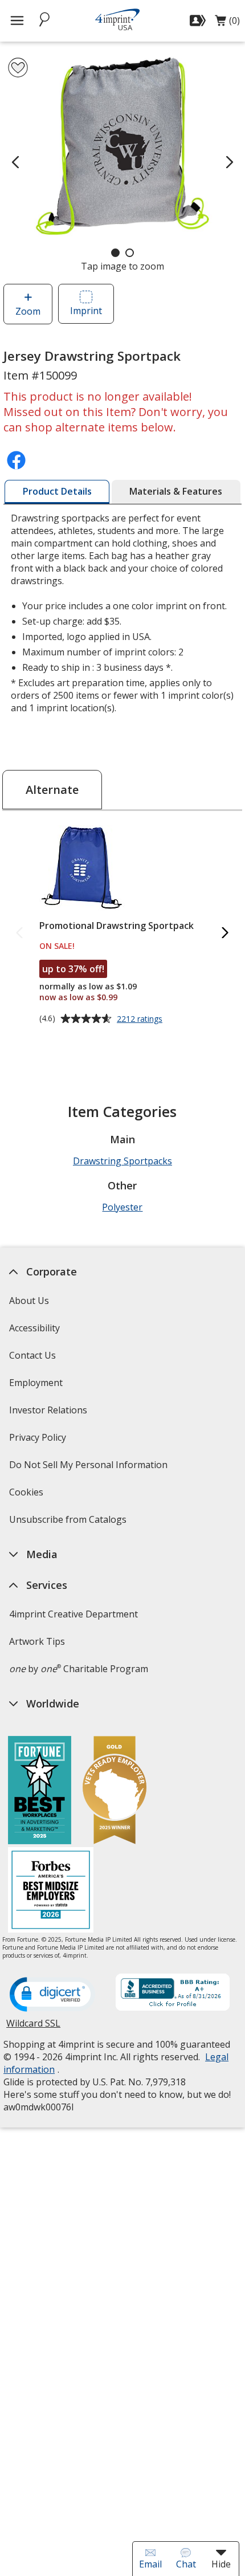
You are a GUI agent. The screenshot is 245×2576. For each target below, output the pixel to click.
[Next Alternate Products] (226, 933)
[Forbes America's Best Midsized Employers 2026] (51, 1891)
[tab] (57, 492)
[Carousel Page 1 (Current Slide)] (115, 253)
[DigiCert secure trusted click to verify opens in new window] (52, 1995)
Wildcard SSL (33, 2027)
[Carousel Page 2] (130, 253)
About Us (29, 1301)
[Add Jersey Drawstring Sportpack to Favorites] (18, 68)
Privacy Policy (39, 1441)
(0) (227, 23)
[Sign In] (199, 21)
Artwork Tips (37, 1641)
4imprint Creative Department (73, 1614)
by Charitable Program (79, 1669)
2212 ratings (141, 1020)
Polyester (122, 1207)
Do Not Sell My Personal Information (90, 1468)
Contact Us (32, 1355)
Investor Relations (50, 1414)
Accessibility (34, 1328)
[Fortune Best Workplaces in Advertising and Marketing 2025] (40, 1792)
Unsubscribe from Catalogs (69, 1523)
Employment (36, 1383)
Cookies (28, 1496)
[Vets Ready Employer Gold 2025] (115, 1792)
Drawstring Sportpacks (122, 1161)
